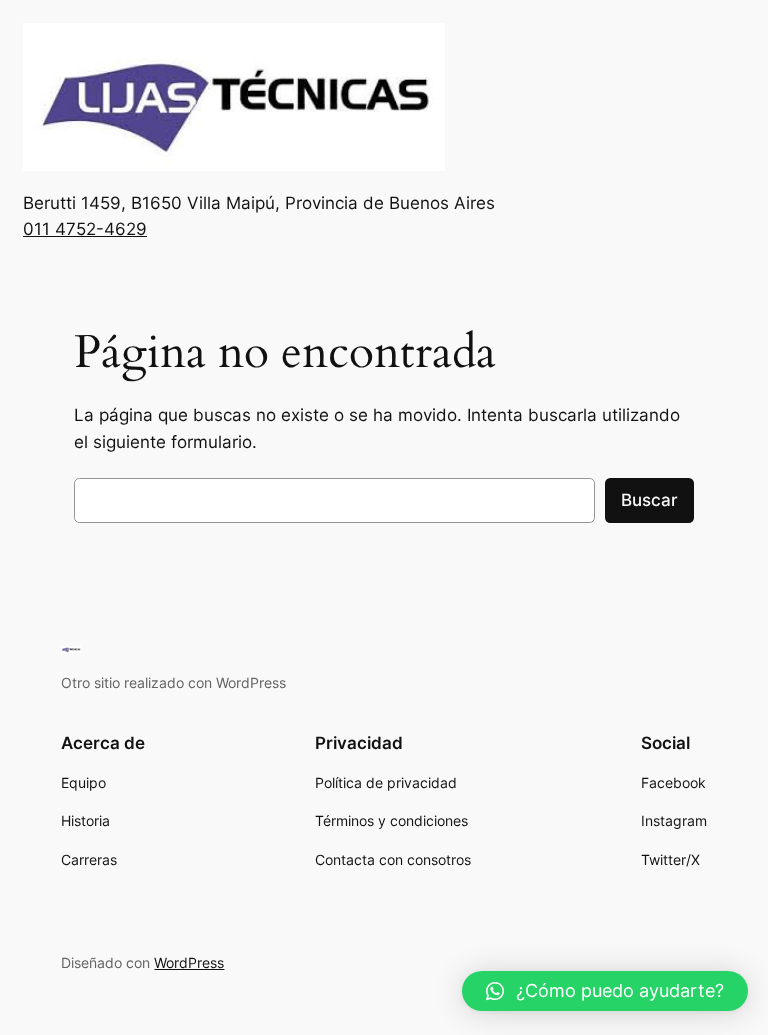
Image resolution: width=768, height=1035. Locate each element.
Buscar (649, 500)
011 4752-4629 (85, 229)
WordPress (189, 962)
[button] (605, 991)
